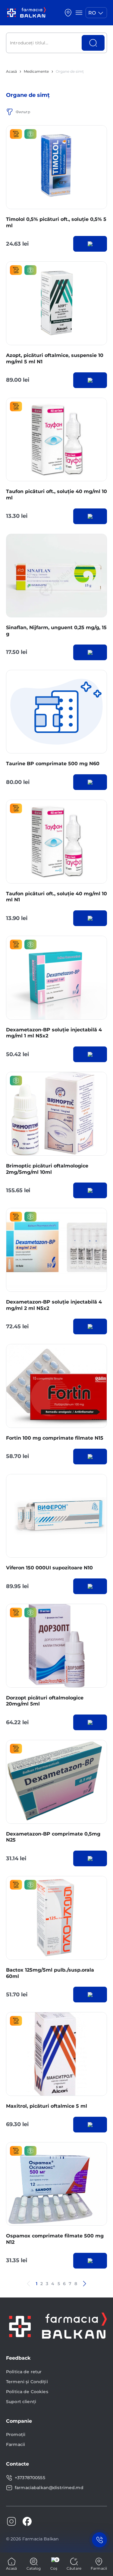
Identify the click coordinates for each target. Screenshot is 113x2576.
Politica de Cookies (27, 2392)
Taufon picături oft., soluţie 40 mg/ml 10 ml (56, 495)
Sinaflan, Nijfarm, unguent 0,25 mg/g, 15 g (56, 631)
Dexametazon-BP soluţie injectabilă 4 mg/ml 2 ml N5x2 (54, 1305)
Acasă (11, 71)
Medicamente (36, 71)
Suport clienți (21, 2402)
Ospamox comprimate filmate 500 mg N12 (55, 2239)
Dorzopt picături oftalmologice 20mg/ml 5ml (45, 1701)
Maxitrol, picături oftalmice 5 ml (47, 2106)
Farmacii (16, 2444)
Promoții (16, 2434)
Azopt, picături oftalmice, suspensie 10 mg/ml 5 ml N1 (55, 358)
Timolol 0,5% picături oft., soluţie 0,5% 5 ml (56, 222)
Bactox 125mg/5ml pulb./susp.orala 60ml (50, 1973)
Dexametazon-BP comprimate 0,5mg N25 (53, 1837)
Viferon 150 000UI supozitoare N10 (49, 1568)
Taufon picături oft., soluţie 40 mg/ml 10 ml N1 (56, 897)
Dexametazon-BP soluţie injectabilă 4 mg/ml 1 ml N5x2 (54, 1033)
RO (92, 13)
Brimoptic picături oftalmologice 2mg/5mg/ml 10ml (47, 1169)
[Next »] (84, 2284)
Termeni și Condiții (27, 2382)
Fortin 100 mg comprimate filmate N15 (55, 1438)
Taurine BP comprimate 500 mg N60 (53, 764)
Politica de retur (24, 2372)
